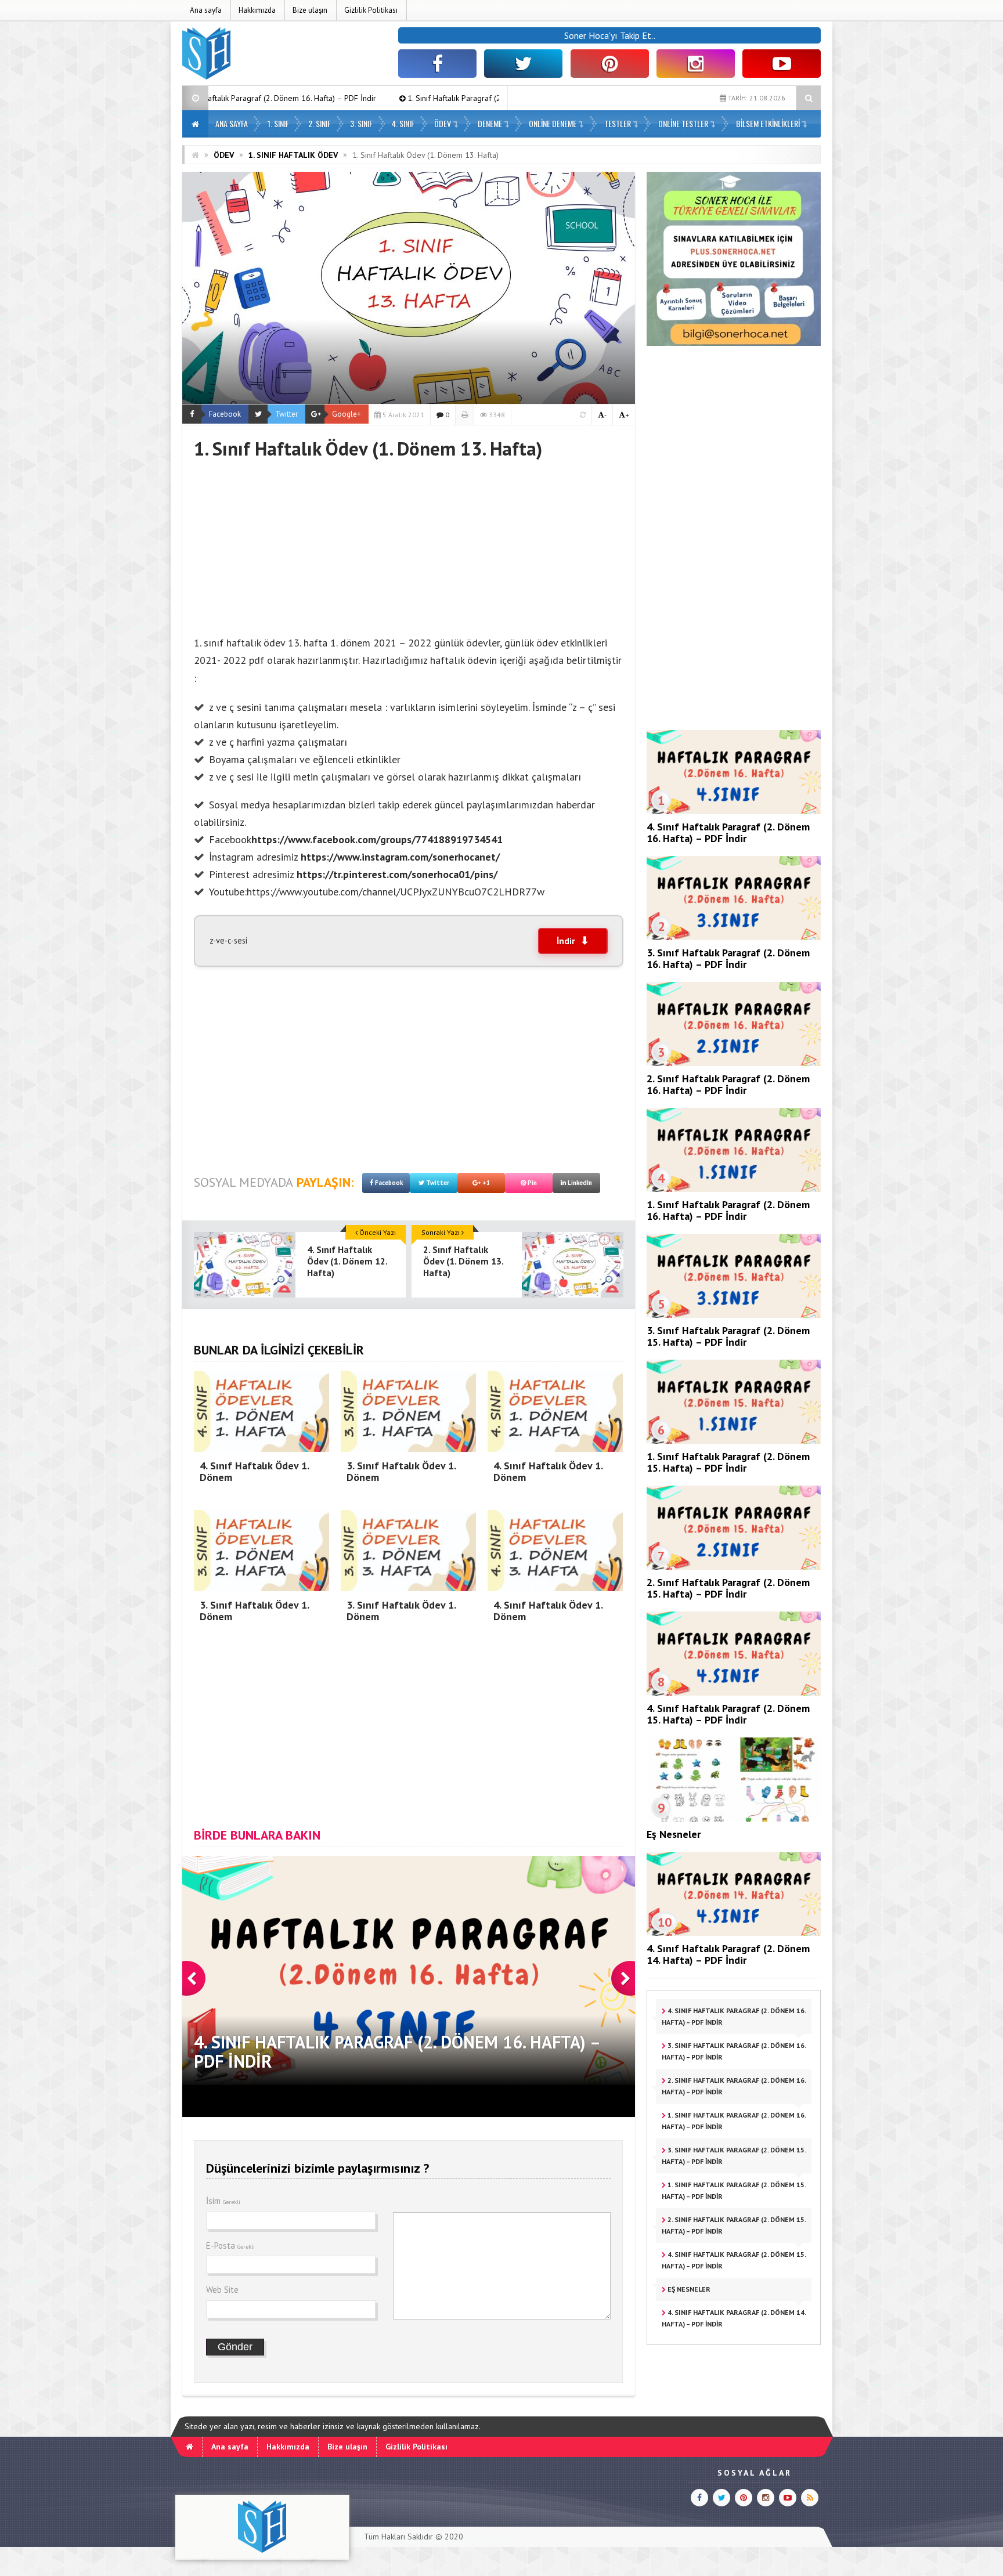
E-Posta (230, 2246)
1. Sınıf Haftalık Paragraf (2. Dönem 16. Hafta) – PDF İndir (344, 98)
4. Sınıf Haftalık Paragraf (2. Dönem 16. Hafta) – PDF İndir (728, 832)
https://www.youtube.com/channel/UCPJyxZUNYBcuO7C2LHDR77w (396, 892)
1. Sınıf (278, 123)
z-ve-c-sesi (228, 940)
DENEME (490, 123)
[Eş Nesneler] (734, 1819)
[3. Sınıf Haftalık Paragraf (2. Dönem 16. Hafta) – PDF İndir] (734, 937)
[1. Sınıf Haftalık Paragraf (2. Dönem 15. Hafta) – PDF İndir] (734, 1441)
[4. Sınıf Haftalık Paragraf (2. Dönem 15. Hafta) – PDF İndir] (734, 1693)
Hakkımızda (257, 10)
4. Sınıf (403, 123)
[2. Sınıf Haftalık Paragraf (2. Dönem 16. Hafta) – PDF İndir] (734, 1063)
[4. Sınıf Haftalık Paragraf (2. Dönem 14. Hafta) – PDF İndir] (734, 1933)
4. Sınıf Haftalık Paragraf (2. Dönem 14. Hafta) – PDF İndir (728, 1954)
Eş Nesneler (674, 1834)
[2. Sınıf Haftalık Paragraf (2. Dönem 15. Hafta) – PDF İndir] (734, 1567)
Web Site (222, 2290)
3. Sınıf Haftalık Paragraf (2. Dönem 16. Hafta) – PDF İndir (728, 958)
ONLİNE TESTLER (683, 123)
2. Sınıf (320, 123)
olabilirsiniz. (220, 822)
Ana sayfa (206, 10)
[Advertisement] (409, 541)
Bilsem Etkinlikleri (768, 123)
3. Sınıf (361, 123)
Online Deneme (553, 123)
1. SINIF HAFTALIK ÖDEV (293, 155)
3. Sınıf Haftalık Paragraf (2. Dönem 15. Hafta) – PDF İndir (728, 1336)
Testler (618, 123)
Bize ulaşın (310, 10)
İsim (223, 2201)
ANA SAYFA (232, 123)
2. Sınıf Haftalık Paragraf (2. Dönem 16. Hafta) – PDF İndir (728, 1084)
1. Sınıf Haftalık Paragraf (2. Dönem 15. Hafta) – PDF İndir (728, 1462)
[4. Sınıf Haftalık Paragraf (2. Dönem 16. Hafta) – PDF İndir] (734, 811)
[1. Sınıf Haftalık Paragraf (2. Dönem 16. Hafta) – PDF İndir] (734, 1189)
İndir (566, 941)
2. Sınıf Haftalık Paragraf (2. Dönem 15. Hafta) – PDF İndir (728, 1588)
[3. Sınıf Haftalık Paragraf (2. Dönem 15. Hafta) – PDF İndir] (734, 1315)
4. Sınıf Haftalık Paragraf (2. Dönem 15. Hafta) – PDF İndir (728, 1714)
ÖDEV (443, 123)
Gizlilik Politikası (371, 10)
